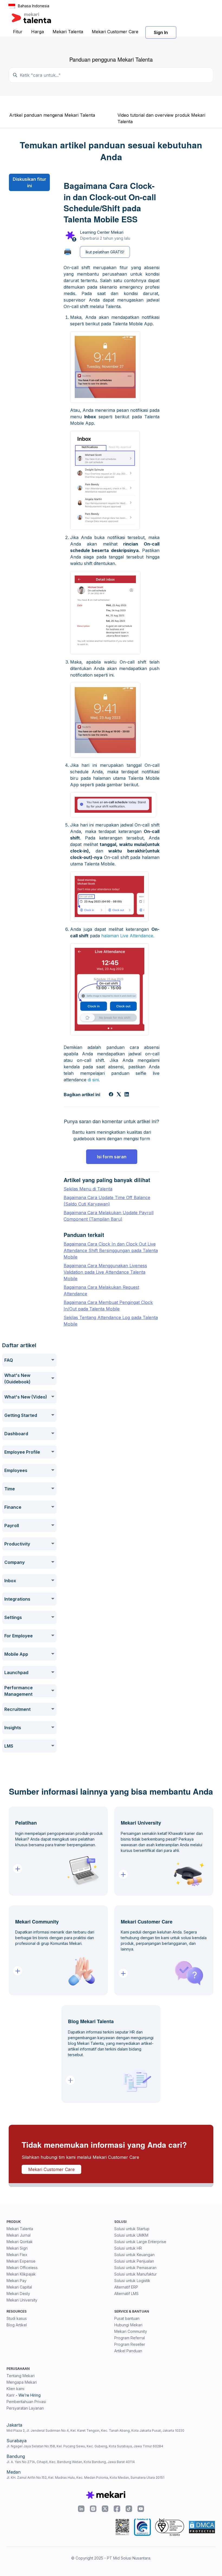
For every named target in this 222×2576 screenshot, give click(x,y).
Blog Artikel (17, 2325)
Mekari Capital (19, 2287)
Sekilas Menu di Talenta (88, 1189)
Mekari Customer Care (115, 32)
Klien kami (15, 2389)
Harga (37, 32)
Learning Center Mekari (102, 232)
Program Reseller (130, 2344)
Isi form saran (112, 1157)
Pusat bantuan (127, 2318)
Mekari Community (131, 2331)
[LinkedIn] (127, 1095)
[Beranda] (31, 18)
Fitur (18, 32)
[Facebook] (111, 1095)
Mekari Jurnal (19, 2235)
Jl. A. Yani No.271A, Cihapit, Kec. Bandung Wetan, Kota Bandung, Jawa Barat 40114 (71, 2462)
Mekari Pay (17, 2281)
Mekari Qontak (20, 2242)
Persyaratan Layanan (25, 2408)
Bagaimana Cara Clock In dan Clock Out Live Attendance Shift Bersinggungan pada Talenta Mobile (111, 1250)
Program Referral (130, 2338)
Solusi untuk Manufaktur (136, 2274)
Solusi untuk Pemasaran (135, 2268)
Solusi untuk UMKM (131, 2235)
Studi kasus (17, 2318)
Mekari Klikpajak (21, 2274)
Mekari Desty (18, 2294)
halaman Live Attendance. (128, 936)
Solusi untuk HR (128, 2248)
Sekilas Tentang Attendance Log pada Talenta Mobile (111, 1321)
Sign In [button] (161, 32)
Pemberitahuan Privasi (26, 2402)
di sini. (94, 1080)
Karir (11, 2395)
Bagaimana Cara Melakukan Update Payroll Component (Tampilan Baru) (109, 1216)
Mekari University (22, 2300)
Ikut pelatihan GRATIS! (105, 252)
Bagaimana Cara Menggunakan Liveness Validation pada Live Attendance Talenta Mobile (105, 1272)
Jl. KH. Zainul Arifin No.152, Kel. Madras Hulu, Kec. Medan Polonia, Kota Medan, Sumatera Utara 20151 (85, 2478)
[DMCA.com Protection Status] (202, 2527)
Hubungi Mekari (128, 2325)
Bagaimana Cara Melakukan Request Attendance (101, 1290)
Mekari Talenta (68, 32)
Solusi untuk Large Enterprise (140, 2242)
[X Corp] (119, 1095)
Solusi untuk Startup (132, 2229)
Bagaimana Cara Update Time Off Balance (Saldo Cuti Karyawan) (107, 1201)
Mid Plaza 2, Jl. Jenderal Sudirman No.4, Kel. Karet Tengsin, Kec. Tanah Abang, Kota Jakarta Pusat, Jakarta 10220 (95, 2431)
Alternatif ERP (126, 2287)
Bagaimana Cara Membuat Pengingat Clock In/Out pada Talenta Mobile (108, 1306)
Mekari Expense (21, 2261)
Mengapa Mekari (22, 2382)
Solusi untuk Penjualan (134, 2261)
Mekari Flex (17, 2255)
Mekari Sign (17, 2248)
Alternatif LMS (126, 2294)
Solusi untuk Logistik (132, 2281)
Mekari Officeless (22, 2268)
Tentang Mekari (21, 2376)
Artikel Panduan (128, 2351)
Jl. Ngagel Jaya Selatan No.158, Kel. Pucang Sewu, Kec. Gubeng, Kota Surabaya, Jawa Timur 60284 (85, 2446)
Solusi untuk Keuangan (134, 2255)
